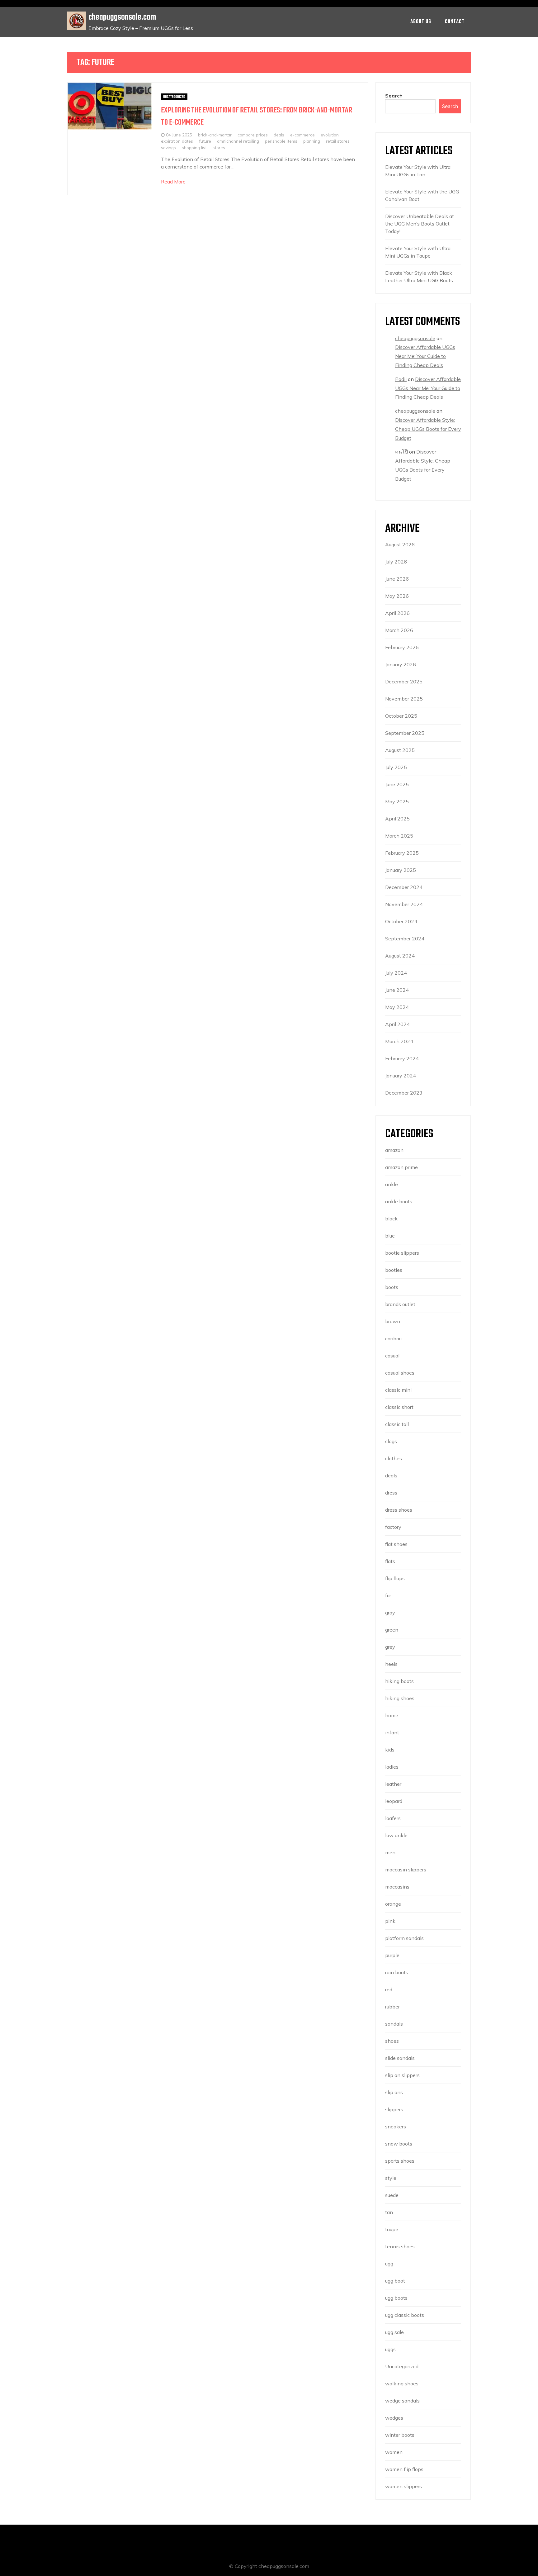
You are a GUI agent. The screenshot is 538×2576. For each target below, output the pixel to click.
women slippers (404, 2486)
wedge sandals (402, 2401)
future (205, 141)
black (391, 1219)
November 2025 (404, 699)
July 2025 (396, 767)
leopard (394, 1801)
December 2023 (404, 1093)
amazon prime (401, 1167)
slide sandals (400, 2058)
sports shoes (400, 2161)
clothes (394, 1458)
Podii (401, 379)
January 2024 (401, 1076)
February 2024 (402, 1058)
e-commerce (302, 135)
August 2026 (400, 544)
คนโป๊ (401, 452)
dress (391, 1493)
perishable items (281, 141)
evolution (330, 135)
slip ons (394, 2092)
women (394, 2452)
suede (392, 2195)
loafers (393, 1818)
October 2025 (401, 716)
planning (312, 141)
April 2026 (397, 613)
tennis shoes (400, 2246)
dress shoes (399, 1510)
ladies (392, 1767)
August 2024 (400, 956)
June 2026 (397, 579)
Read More (173, 182)
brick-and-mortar (215, 135)
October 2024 (401, 921)
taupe (392, 2229)
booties (394, 1270)
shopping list (194, 147)
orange (393, 1904)
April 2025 (397, 819)
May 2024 (397, 1007)
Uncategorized (174, 97)
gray (390, 1613)
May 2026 (397, 596)
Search (394, 96)
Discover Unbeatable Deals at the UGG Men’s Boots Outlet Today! (420, 224)
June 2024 (397, 990)
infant (392, 1732)
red (389, 1989)
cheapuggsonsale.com (122, 17)
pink (390, 1921)
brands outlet (400, 1304)
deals (279, 135)
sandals (394, 2024)
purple (392, 1955)
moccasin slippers (406, 1870)
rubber (392, 2007)
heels (391, 1664)
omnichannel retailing (238, 141)
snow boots (399, 2144)
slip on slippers (402, 2075)
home (392, 1715)
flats (390, 1561)
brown (393, 1321)
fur (388, 1595)
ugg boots (396, 2298)
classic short (399, 1407)
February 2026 (402, 647)
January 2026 (401, 664)
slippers (394, 2109)
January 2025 (401, 870)
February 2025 (402, 853)
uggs (390, 2349)
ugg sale (394, 2332)
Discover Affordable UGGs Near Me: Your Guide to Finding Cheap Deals (425, 356)
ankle (392, 1184)
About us (421, 22)
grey (390, 1647)
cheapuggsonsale (415, 338)
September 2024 (405, 939)
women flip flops (404, 2469)
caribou (393, 1338)
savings (168, 147)
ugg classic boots (405, 2315)
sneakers (396, 2127)
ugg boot (395, 2281)
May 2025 (397, 801)
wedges (394, 2418)
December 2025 (404, 682)
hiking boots (399, 1681)
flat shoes (396, 1544)
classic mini (398, 1390)
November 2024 (404, 904)
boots (392, 1287)
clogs (391, 1441)
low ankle (396, 1835)
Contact (455, 22)
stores (219, 147)
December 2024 (404, 887)
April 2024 (397, 1024)
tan (389, 2212)
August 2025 (400, 750)
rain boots (397, 1972)
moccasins (397, 1887)
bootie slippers (402, 1253)
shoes (392, 2041)
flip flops (395, 1578)
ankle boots (399, 1201)
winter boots (400, 2435)
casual (392, 1356)
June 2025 (397, 784)
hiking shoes (400, 1698)
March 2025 (399, 836)
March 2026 (399, 630)
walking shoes (402, 2384)
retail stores (338, 141)
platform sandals (404, 1938)
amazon (394, 1150)
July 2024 (396, 973)
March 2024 (399, 1041)
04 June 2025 (179, 135)
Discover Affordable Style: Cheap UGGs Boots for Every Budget (428, 429)
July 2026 (396, 562)
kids (390, 1750)
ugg (389, 2264)
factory (393, 1527)
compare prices (253, 135)
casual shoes (400, 1373)
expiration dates (177, 141)
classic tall (397, 1424)
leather (393, 1784)
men (390, 1852)
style (391, 2178)
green (392, 1630)
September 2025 (405, 733)
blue (390, 1236)
